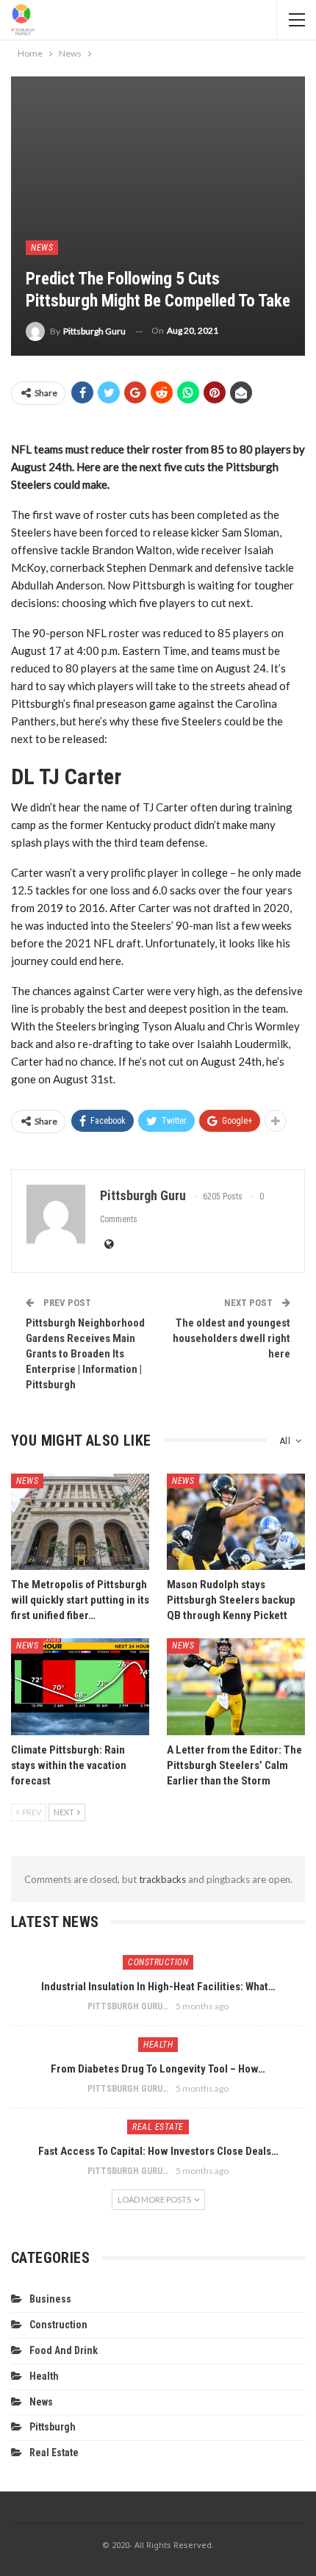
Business (50, 2299)
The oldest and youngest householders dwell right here (231, 1338)
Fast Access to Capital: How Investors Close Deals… (158, 2151)
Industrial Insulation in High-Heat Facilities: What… (158, 1987)
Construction (158, 1962)
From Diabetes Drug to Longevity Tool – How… (158, 2069)
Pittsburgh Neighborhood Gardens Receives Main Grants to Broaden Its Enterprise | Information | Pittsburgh (85, 1354)
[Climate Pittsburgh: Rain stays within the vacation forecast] (80, 1687)
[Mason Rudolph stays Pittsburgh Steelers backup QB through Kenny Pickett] (236, 1522)
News (42, 248)
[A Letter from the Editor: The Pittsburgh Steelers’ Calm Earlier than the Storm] (236, 1687)
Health (158, 2045)
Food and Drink (64, 2350)
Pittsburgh (53, 2427)
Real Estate (158, 2127)
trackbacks (162, 1879)
